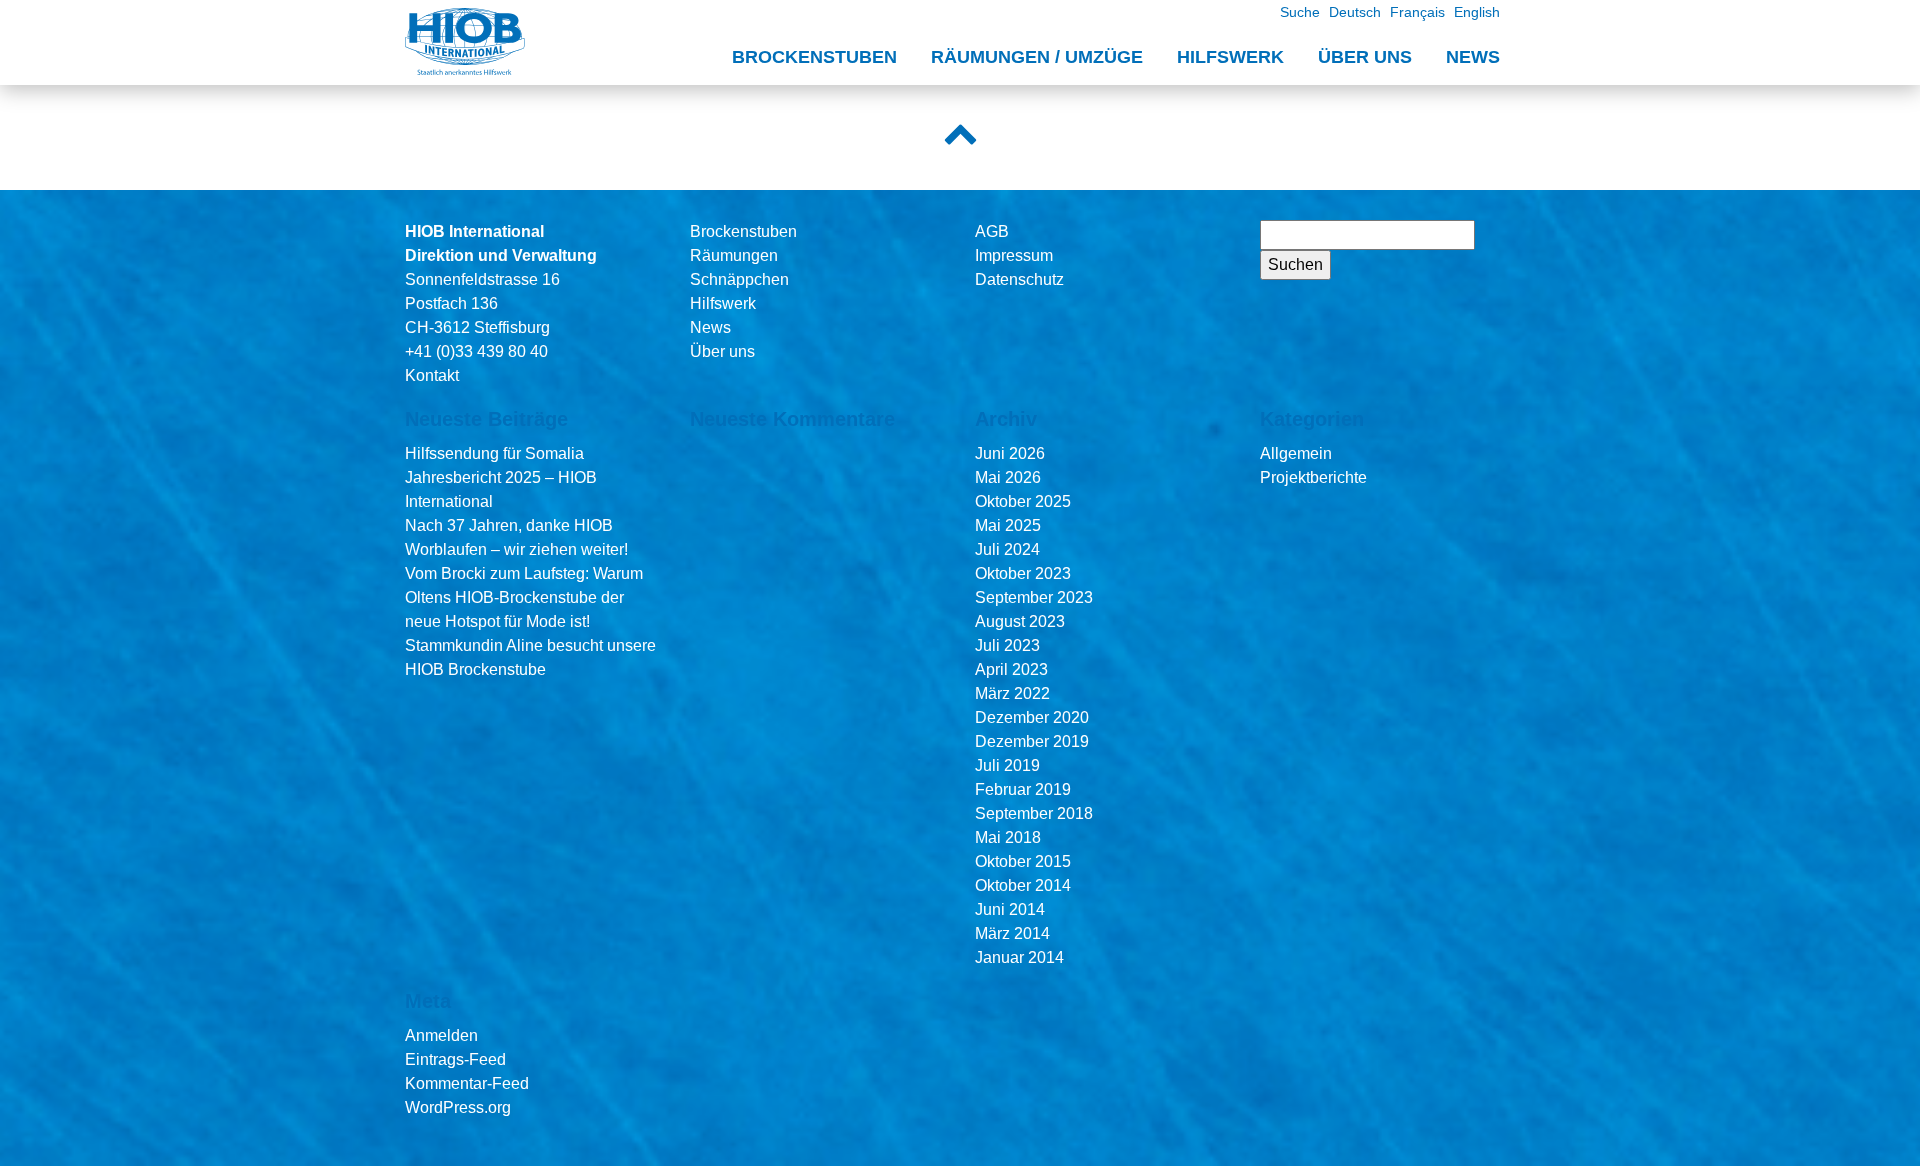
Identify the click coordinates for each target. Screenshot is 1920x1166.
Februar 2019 (1023, 789)
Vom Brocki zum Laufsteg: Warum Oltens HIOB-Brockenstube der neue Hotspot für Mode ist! (524, 597)
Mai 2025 (1008, 525)
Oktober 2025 (1023, 501)
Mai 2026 (1008, 477)
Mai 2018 (1008, 837)
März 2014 (1012, 933)
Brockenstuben (814, 57)
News (1473, 57)
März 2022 (1012, 693)
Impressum (1014, 255)
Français (1417, 12)
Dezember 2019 (1032, 741)
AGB (992, 231)
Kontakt (432, 375)
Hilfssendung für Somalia (494, 453)
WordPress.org (458, 1107)
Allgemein (1296, 453)
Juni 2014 (1010, 909)
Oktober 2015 (1023, 861)
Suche (1300, 12)
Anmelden (441, 1035)
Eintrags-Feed (455, 1059)
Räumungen (734, 255)
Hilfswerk (1230, 57)
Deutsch (1355, 12)
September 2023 (1034, 597)
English (1477, 12)
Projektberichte (1313, 477)
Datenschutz (1019, 279)
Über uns (1365, 57)
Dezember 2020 (1032, 717)
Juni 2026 (1010, 453)
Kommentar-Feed (467, 1083)
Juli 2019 (1007, 765)
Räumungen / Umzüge (1037, 57)
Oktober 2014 (1023, 885)
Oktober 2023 (1023, 573)
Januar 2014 (1019, 957)
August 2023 (1020, 621)
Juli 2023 (1007, 645)
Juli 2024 (1007, 549)
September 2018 (1034, 813)
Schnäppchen (739, 279)
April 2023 (1011, 669)
